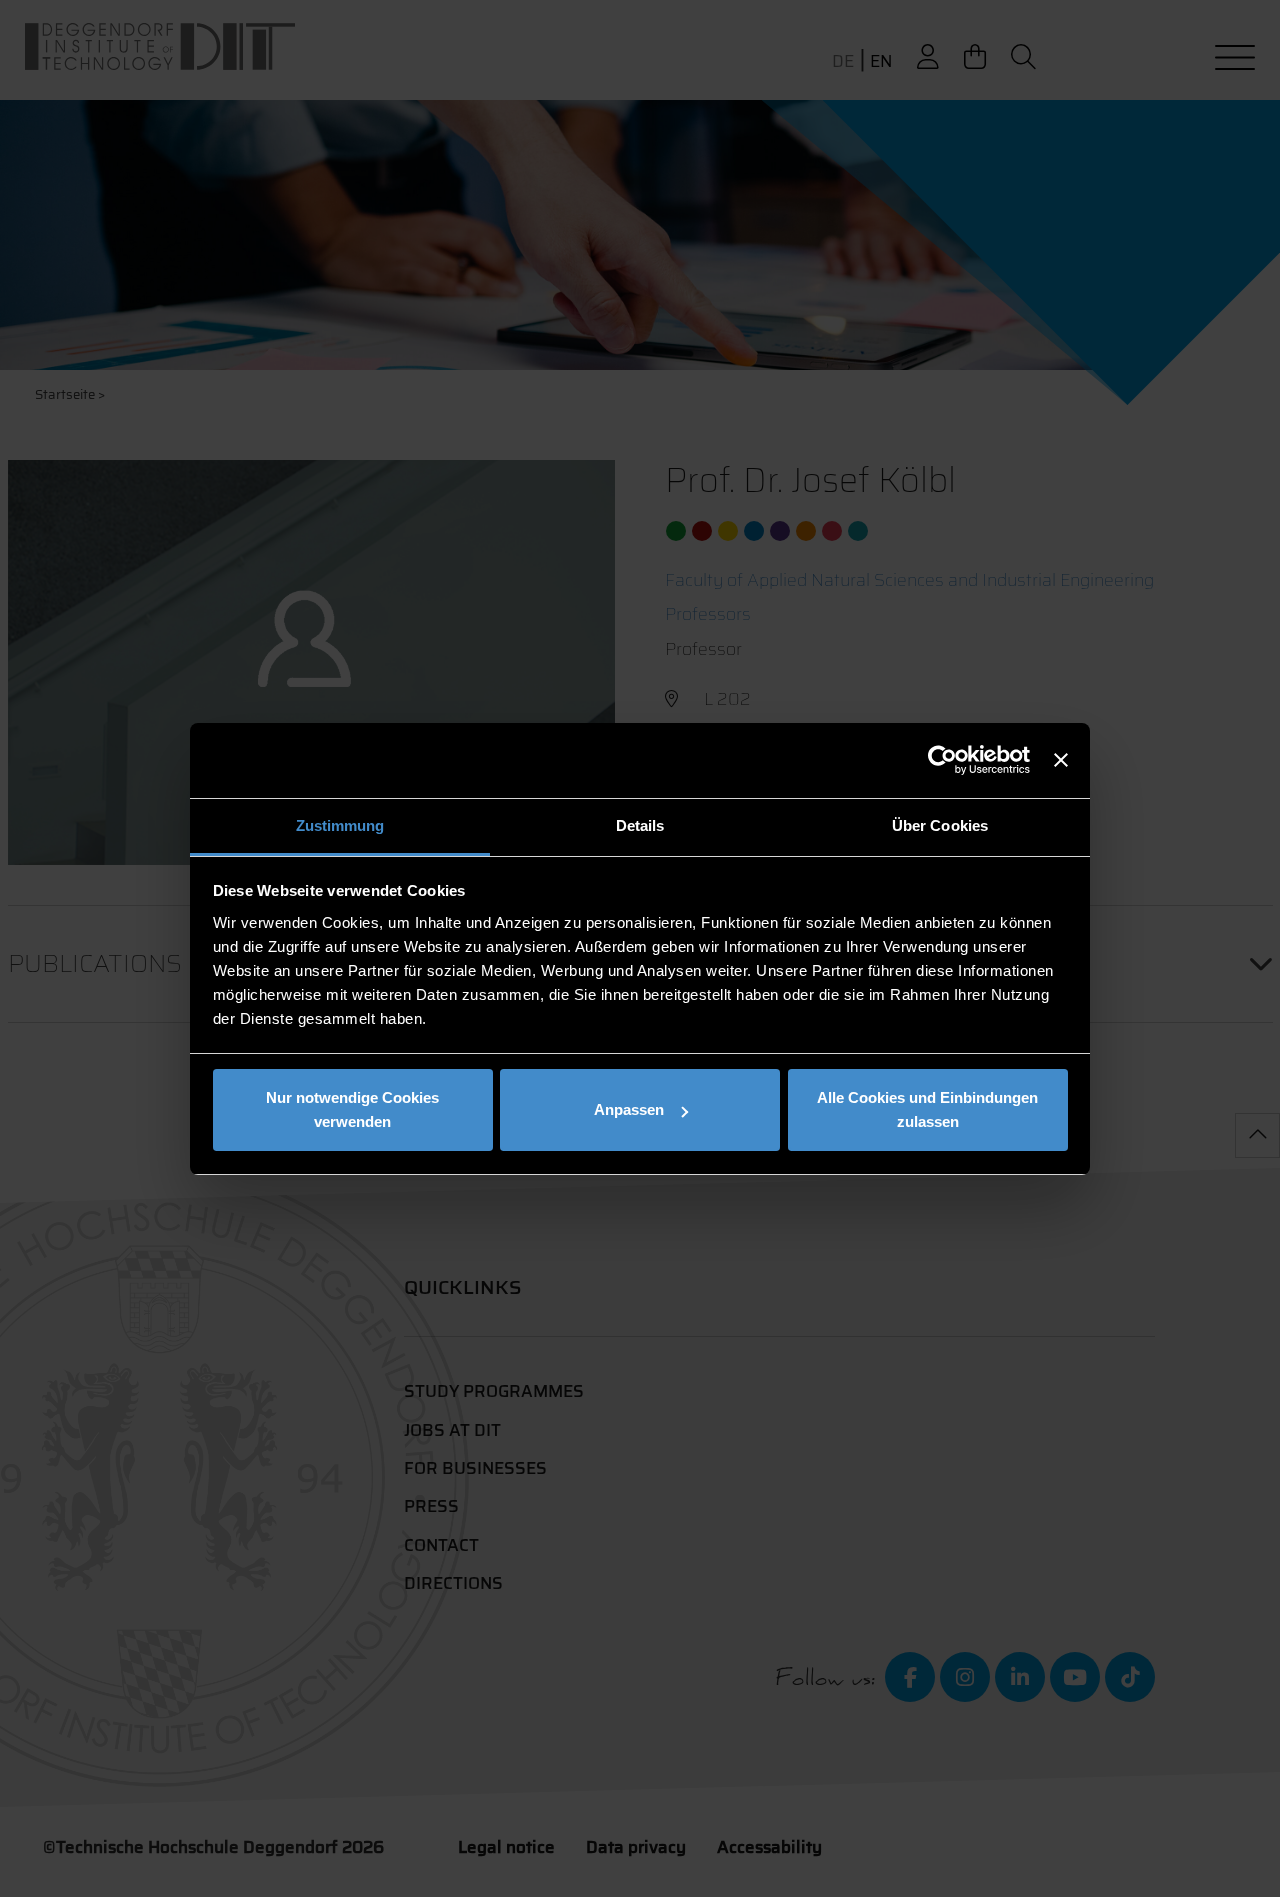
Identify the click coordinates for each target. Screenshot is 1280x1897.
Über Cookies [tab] (940, 825)
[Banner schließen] (1061, 760)
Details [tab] (640, 825)
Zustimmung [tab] (340, 825)
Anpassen (629, 1109)
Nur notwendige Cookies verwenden (352, 1109)
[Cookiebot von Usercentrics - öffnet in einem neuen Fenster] (942, 760)
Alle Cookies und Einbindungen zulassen (927, 1109)
